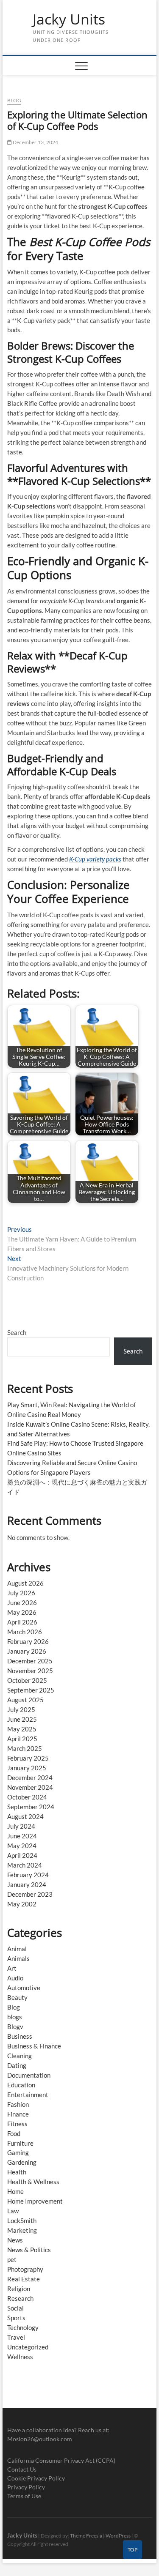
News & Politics (29, 2250)
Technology (23, 2327)
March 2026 (25, 1632)
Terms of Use (24, 2496)
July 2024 (21, 1826)
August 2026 (25, 1583)
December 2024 (30, 1777)
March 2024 (25, 1865)
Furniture (20, 2143)
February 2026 (28, 1641)
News (15, 2240)
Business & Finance (34, 2046)
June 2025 (22, 1719)
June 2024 (22, 1836)
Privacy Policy (26, 2487)
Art (12, 1968)
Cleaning (20, 2056)
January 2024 (27, 1884)
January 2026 (27, 1651)
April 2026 (22, 1622)
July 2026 (21, 1593)
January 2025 (27, 1768)
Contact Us (22, 2469)
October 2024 (27, 1797)
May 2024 (22, 1846)
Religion (19, 2289)
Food (14, 2133)
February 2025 (28, 1758)
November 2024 (30, 1787)
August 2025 (25, 1700)
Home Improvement (35, 2201)
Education (21, 2085)
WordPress (118, 2536)
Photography (25, 2269)
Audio (15, 1978)
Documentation (29, 2075)
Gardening (22, 2162)
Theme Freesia (86, 2536)
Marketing (22, 2230)
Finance (18, 2114)
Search (17, 1332)
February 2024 (28, 1875)
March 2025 (25, 1748)
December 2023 (30, 1894)
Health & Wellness (33, 2182)
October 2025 (27, 1680)
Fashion (18, 2104)
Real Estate (24, 2279)
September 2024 (31, 1807)
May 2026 (22, 1612)
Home (15, 2191)
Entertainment (28, 2095)
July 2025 (21, 1709)
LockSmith (22, 2221)
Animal (17, 1949)
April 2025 (22, 1739)
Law (13, 2211)
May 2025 (22, 1729)
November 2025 (30, 1671)
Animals (18, 1958)
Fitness (17, 2124)
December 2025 (30, 1661)
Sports (16, 2318)
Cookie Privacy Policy (36, 2478)
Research (20, 2298)
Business (20, 2036)
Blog (14, 100)
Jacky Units (69, 19)
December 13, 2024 (35, 142)
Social (15, 2308)
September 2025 (31, 1690)
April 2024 (22, 1855)
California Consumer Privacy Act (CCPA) (61, 2460)
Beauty (17, 1997)
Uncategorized (28, 2347)
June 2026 (22, 1602)
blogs (15, 2017)
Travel (16, 2337)
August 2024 (25, 1816)
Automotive (24, 1988)
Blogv (15, 2026)
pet (12, 2259)
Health (17, 2172)
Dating (17, 2065)
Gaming (18, 2152)
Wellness (20, 2357)
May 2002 (22, 1904)
